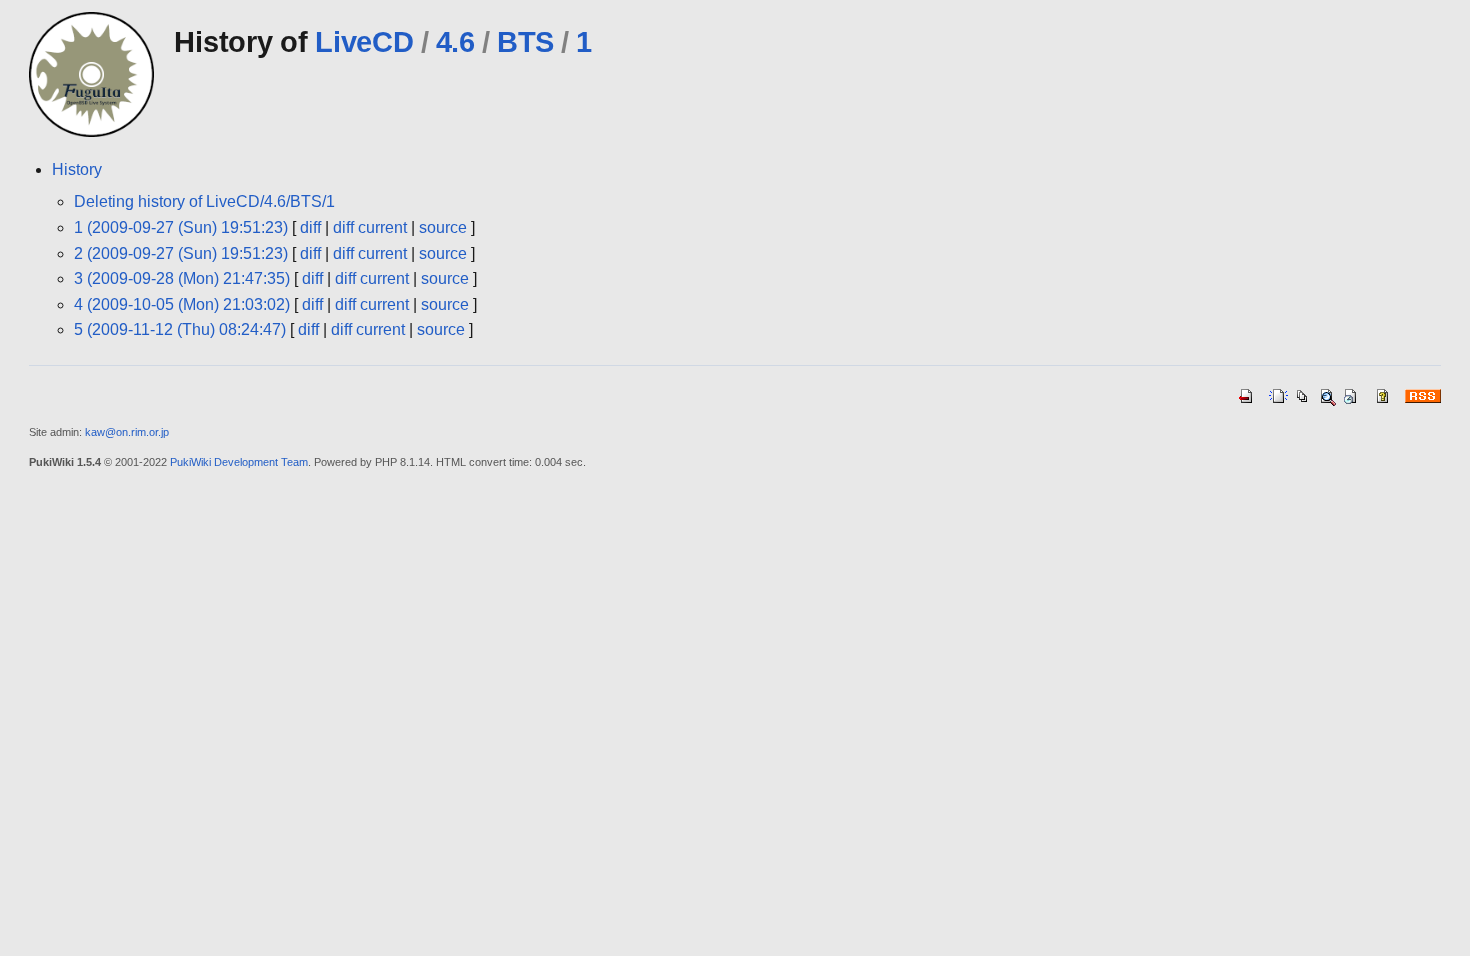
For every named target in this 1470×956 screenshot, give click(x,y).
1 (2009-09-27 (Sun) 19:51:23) (181, 227)
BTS (525, 42)
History (77, 169)
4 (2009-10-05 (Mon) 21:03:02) (182, 304)
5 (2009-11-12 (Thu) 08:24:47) (180, 329)
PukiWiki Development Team (239, 462)
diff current (370, 227)
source (443, 227)
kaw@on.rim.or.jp (127, 432)
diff (310, 227)
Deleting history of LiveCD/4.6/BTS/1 (204, 201)
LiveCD (364, 42)
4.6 (455, 42)
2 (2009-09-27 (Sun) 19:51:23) (181, 253)
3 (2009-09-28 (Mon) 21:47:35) (182, 278)
